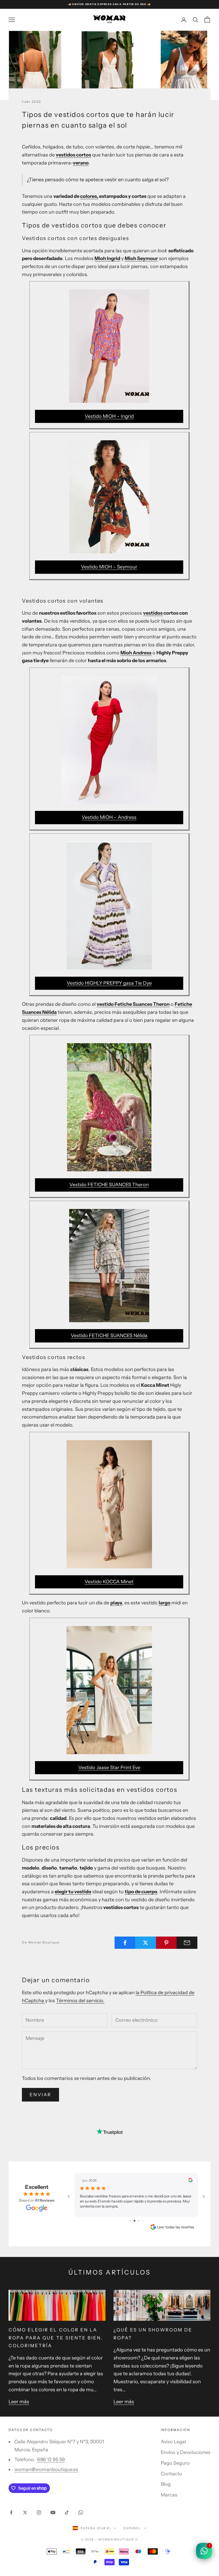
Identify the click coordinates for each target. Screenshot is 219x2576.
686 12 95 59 (51, 2460)
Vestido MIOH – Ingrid (109, 416)
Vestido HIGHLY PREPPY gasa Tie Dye (109, 983)
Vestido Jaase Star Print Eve (109, 1768)
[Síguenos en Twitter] (25, 2512)
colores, (89, 196)
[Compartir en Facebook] (125, 1943)
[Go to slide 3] (136, 2221)
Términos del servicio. (80, 2001)
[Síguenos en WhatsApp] (81, 2512)
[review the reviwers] (190, 2180)
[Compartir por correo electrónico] (187, 1943)
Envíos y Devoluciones (186, 2452)
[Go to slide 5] (144, 2221)
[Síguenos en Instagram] (39, 2512)
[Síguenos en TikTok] (67, 2512)
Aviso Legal (173, 2442)
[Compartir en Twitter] (146, 1943)
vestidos (153, 613)
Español (132, 2528)
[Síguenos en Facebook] (11, 2512)
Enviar (40, 2095)
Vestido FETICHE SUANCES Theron (109, 1185)
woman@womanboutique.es (46, 2469)
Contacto (171, 2474)
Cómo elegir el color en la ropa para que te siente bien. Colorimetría (56, 2338)
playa (116, 1603)
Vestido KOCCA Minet (109, 1582)
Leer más (19, 2402)
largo (165, 1603)
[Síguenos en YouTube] (53, 2512)
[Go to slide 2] (132, 2221)
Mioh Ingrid (107, 258)
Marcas (169, 2495)
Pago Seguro (175, 2463)
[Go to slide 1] (128, 2221)
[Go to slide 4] (141, 2221)
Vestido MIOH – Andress (109, 817)
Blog (166, 2484)
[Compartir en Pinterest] (166, 1943)
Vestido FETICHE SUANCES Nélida (109, 1336)
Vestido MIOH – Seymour (109, 567)
